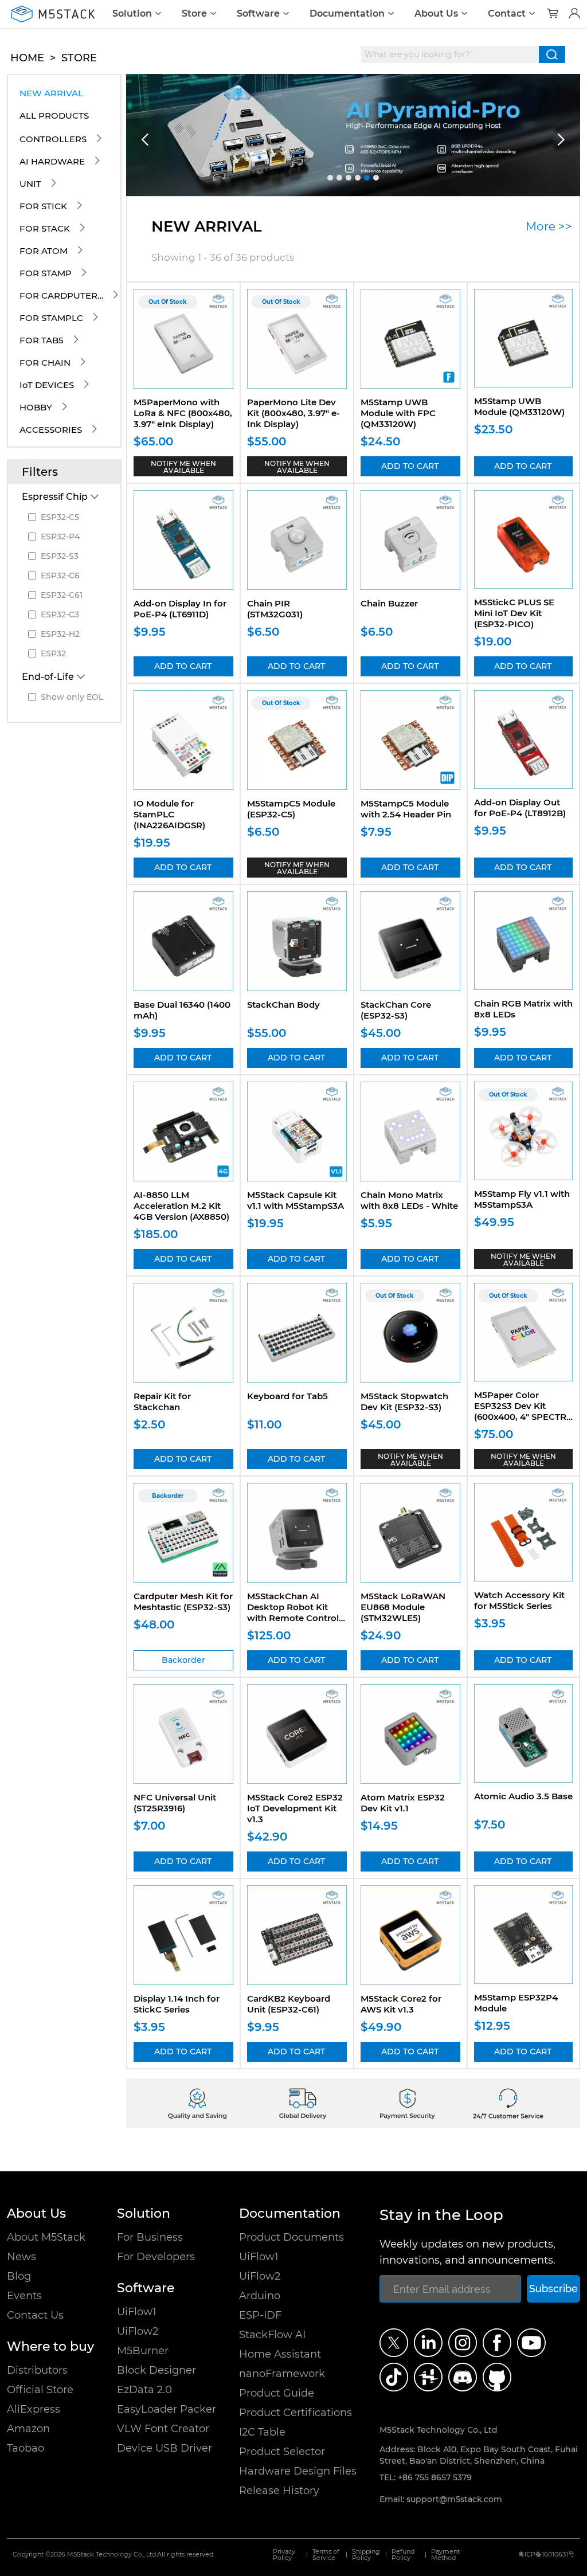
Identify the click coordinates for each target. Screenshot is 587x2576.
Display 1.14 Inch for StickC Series (177, 2004)
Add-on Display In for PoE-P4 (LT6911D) (180, 609)
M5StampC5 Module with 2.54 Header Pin (406, 809)
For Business (150, 2237)
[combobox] (450, 54)
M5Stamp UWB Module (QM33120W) (519, 406)
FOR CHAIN (45, 363)
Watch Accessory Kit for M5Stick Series (519, 1600)
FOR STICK (43, 206)
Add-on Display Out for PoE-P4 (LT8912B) (520, 808)
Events (24, 2296)
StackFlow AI (272, 2335)
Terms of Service (326, 2555)
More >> (549, 226)
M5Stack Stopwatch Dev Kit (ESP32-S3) (404, 1401)
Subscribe (553, 2289)
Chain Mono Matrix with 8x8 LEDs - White (409, 1200)
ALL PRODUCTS (54, 116)
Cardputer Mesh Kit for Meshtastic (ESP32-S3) (183, 1602)
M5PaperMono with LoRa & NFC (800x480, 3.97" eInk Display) (183, 413)
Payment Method (445, 2555)
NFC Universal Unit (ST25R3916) (175, 1803)
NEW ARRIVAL (51, 93)
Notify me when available (183, 467)
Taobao (26, 2448)
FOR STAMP (46, 273)
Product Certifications (296, 2413)
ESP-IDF (260, 2315)
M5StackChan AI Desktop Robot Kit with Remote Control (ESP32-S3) (293, 1612)
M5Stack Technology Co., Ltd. (112, 2555)
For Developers (156, 2257)
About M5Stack (46, 2237)
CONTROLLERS (53, 139)
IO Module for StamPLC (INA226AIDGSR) (169, 814)
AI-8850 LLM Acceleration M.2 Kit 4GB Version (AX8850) (181, 1206)
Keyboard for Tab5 (287, 1396)
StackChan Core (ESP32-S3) (396, 1010)
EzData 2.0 (144, 2390)
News (21, 2257)
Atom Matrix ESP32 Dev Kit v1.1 (403, 1803)
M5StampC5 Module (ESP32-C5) (291, 809)
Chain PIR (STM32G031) (275, 609)
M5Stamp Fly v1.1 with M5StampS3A (522, 1199)
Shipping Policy (366, 2555)
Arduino (260, 2296)
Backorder (183, 1660)
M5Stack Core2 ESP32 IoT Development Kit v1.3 (295, 1808)
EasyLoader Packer (167, 2409)
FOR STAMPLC (51, 318)
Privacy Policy (284, 2555)
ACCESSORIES (51, 430)
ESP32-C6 (60, 576)
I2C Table (262, 2432)
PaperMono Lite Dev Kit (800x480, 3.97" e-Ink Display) (293, 413)
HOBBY (36, 407)
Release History (279, 2491)
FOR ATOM (44, 251)
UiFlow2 (138, 2331)
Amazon (28, 2429)
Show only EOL (72, 697)
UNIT (30, 184)
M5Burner (143, 2351)
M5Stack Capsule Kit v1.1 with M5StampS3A (296, 1200)
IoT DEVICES (47, 385)
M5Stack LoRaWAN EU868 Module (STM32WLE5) (403, 1607)
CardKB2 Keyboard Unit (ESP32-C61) (289, 2004)
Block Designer (156, 2370)
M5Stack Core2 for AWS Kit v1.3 (401, 2004)
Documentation (347, 14)
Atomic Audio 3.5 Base (523, 1796)
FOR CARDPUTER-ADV (62, 295)
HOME (27, 58)
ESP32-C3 (60, 614)
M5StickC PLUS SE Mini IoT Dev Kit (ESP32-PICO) (514, 613)
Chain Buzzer (389, 603)
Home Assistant (280, 2354)
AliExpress (34, 2409)
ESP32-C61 (62, 595)
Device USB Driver (165, 2448)
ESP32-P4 (60, 537)
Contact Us (35, 2315)
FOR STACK (45, 228)
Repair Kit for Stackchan (162, 1401)
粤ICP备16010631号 (546, 2555)
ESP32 (53, 653)
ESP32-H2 (60, 634)
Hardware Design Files (298, 2471)
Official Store (40, 2390)
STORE (79, 58)
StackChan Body (283, 1005)
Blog (19, 2276)
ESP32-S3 (60, 556)
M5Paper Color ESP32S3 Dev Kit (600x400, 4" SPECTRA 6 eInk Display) (523, 1411)
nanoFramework (282, 2374)
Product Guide (277, 2393)
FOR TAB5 (42, 340)
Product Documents (291, 2237)
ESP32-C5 (60, 517)
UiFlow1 (137, 2312)
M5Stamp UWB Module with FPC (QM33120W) (398, 413)
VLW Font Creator (163, 2429)
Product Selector (282, 2452)
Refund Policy (403, 2555)
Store (194, 14)
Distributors (37, 2370)
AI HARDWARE (52, 161)
